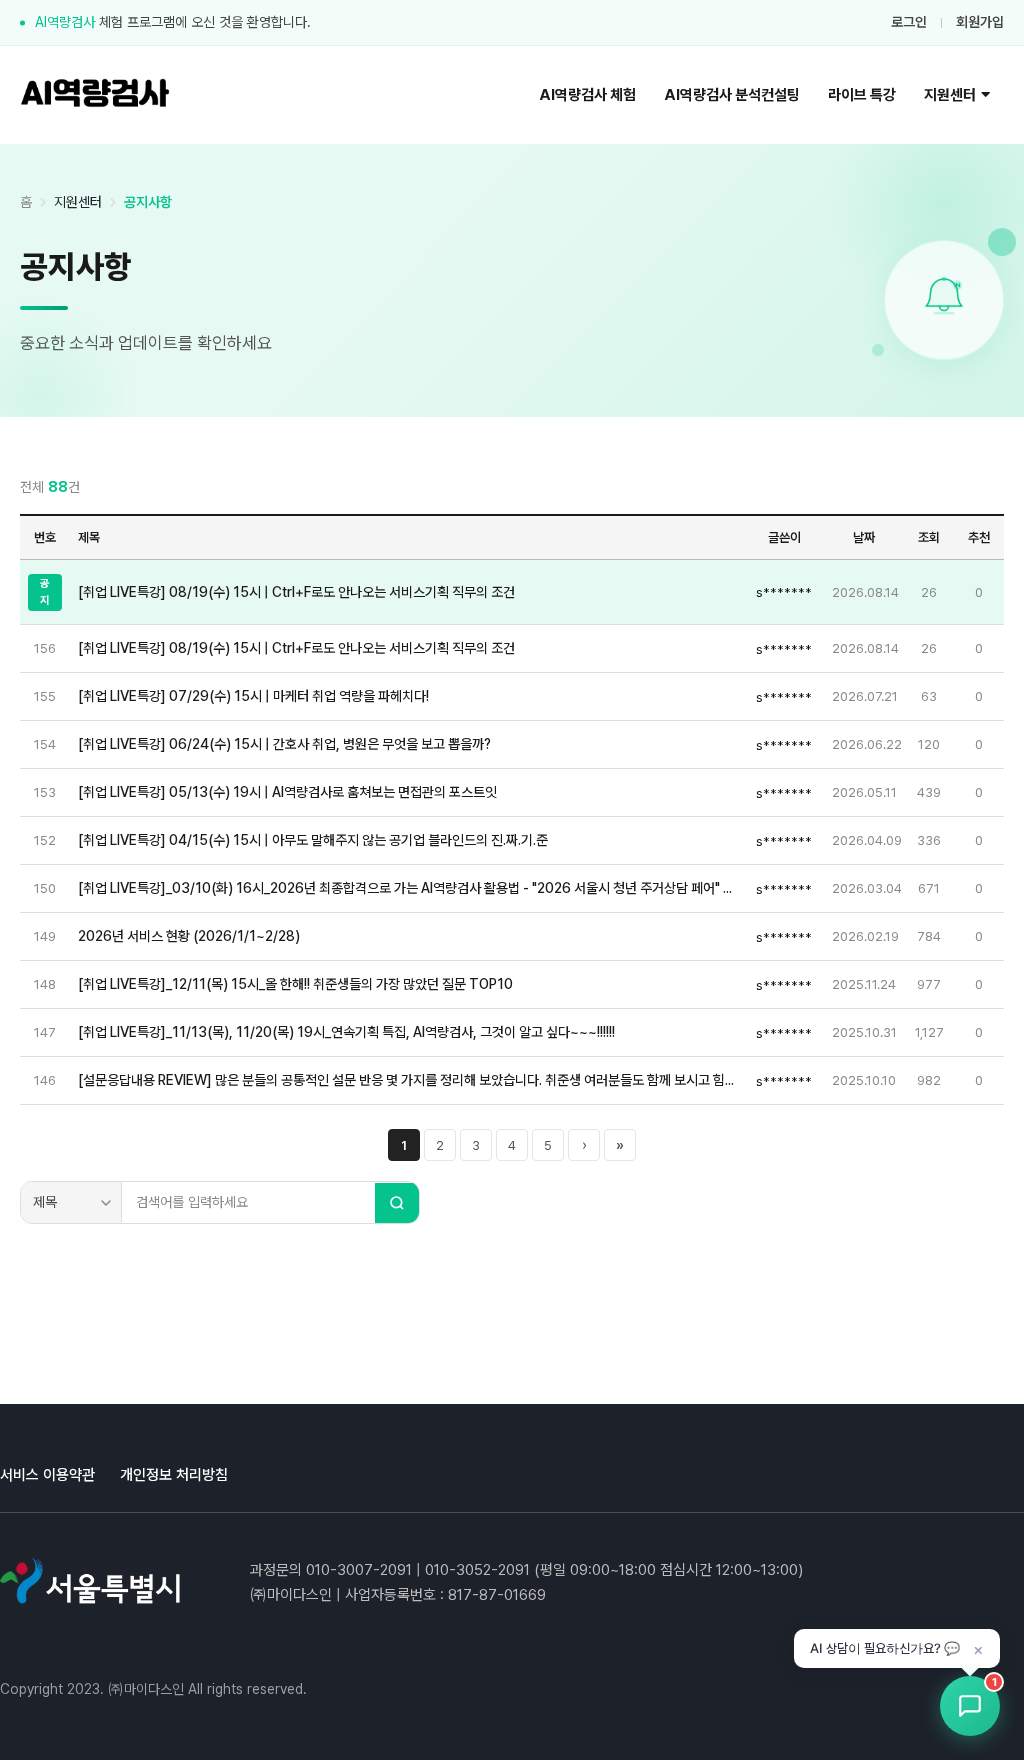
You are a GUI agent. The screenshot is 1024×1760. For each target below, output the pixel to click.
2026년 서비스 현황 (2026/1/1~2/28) (189, 936)
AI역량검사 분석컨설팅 (732, 95)
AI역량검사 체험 (587, 95)
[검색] (397, 1203)
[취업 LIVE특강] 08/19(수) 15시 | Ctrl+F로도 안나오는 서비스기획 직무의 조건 (296, 592)
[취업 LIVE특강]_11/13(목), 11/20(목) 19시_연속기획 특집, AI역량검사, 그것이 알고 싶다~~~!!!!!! (346, 1032)
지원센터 (950, 95)
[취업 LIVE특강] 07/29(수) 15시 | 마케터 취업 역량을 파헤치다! (253, 696)
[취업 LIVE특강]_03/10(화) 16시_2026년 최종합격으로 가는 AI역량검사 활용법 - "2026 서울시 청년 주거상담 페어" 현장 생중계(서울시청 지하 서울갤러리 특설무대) (407, 888)
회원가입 (980, 22)
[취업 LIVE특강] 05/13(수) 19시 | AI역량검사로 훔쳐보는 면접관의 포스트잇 (287, 792)
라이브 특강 (862, 95)
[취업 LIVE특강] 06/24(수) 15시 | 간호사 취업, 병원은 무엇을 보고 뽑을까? (284, 744)
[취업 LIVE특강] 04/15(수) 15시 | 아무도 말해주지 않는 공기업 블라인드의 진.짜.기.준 (313, 840)
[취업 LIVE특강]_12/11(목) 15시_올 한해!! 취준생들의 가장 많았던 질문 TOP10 (295, 984)
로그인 (909, 22)
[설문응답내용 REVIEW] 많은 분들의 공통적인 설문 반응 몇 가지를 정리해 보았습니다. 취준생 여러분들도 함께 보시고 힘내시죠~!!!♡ (407, 1080)
